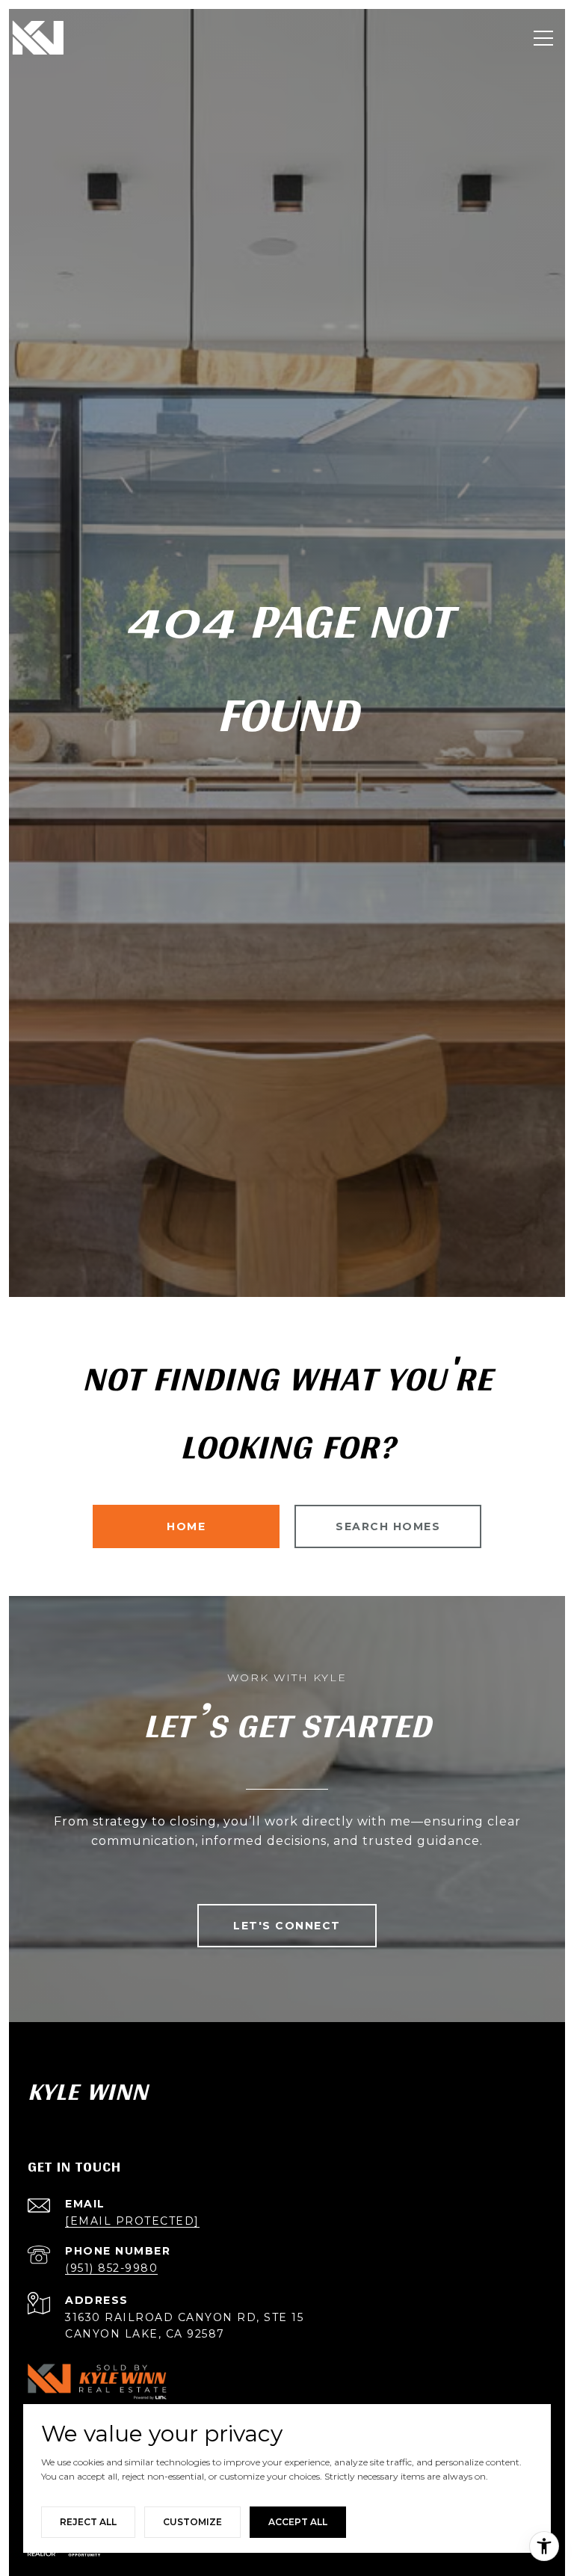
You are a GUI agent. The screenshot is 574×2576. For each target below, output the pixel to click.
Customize (192, 2522)
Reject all (88, 2522)
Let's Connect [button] (287, 1926)
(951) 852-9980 (111, 2268)
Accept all (298, 2522)
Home (186, 1526)
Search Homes (388, 1526)
